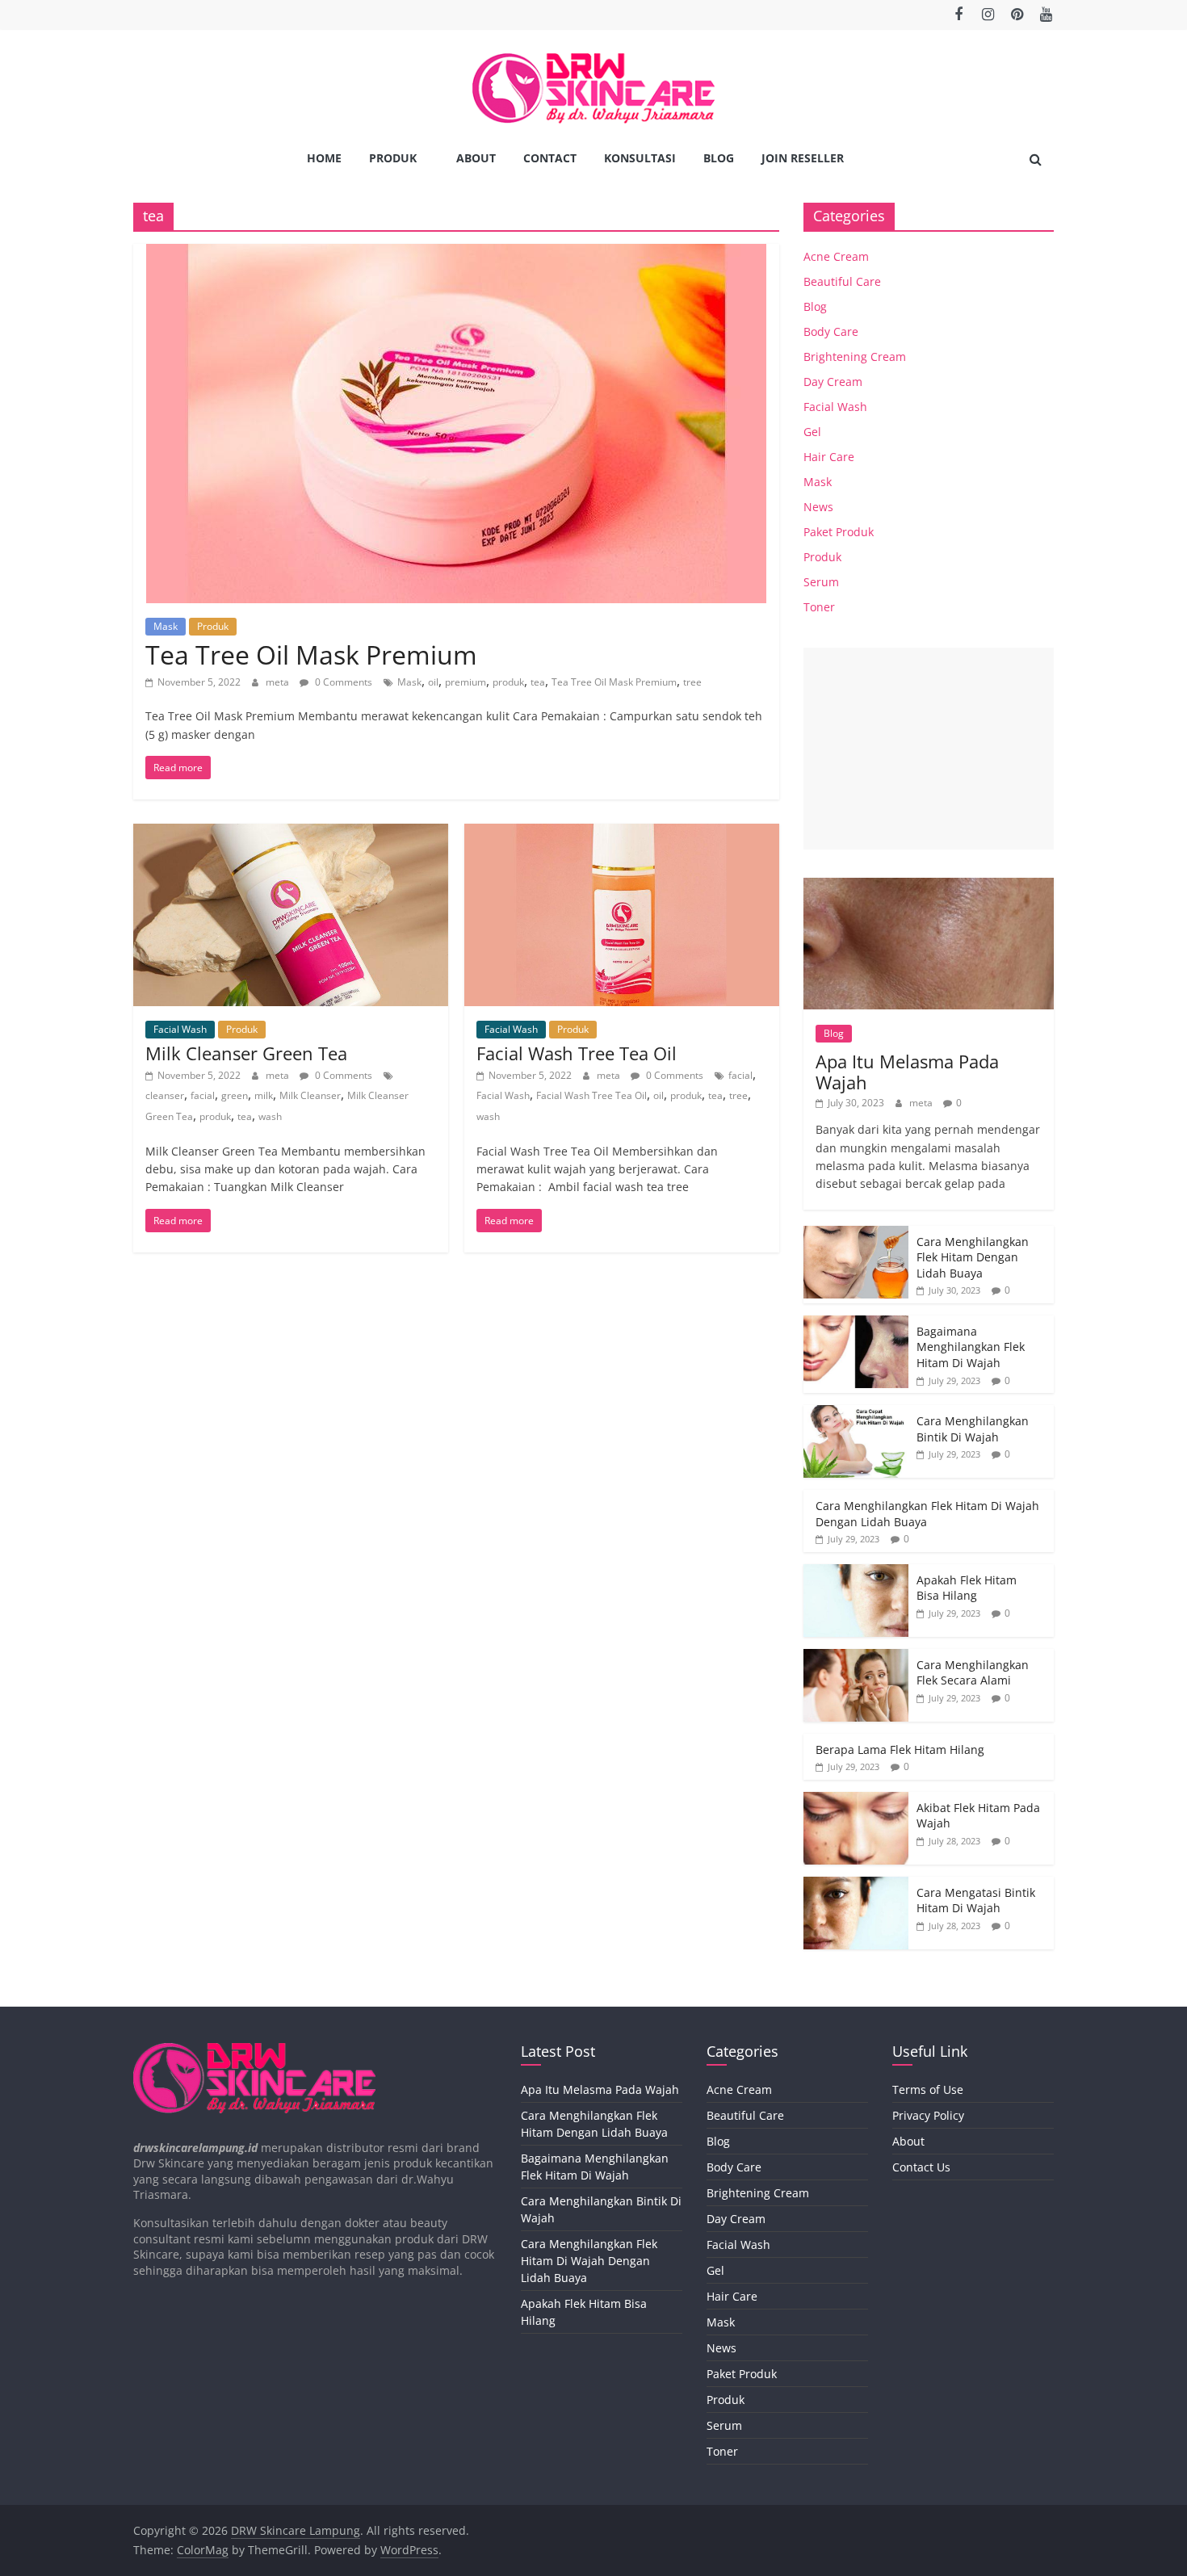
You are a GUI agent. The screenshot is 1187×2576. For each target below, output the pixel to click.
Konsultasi (640, 158)
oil (433, 682)
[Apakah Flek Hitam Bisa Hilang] (856, 1573)
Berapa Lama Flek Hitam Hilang (900, 1749)
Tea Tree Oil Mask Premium (311, 654)
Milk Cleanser (310, 1095)
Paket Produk (839, 532)
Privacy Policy (928, 2115)
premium (466, 682)
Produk (393, 158)
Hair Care (829, 457)
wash (270, 1116)
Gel (812, 432)
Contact (550, 158)
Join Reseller (803, 158)
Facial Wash (180, 1029)
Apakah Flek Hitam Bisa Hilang (967, 1588)
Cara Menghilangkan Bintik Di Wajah (973, 1429)
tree (692, 682)
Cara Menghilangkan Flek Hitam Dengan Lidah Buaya (973, 1257)
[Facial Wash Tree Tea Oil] (622, 833)
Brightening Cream (855, 357)
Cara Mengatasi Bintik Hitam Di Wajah (976, 1901)
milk (264, 1095)
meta (279, 682)
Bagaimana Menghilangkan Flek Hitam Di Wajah (971, 1347)
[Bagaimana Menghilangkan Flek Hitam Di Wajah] (856, 1324)
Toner (819, 607)
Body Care (831, 331)
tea (538, 682)
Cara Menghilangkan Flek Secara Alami (973, 1673)
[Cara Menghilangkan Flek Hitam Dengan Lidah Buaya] (856, 1234)
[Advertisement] (929, 749)
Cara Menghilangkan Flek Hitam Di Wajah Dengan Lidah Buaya (589, 2261)
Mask (166, 626)
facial (203, 1095)
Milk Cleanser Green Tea (246, 1053)
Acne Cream (836, 256)
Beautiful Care (842, 281)
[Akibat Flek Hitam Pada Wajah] (856, 1800)
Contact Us (921, 2167)
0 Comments (342, 682)
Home (324, 158)
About (476, 158)
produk (508, 682)
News (818, 507)
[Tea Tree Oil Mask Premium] (456, 254)
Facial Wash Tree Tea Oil (577, 1053)
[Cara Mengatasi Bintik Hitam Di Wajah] (856, 1885)
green (235, 1095)
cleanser (165, 1095)
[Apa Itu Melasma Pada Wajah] (929, 886)
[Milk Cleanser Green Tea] (291, 833)
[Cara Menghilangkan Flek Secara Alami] (856, 1657)
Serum (821, 582)
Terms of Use (928, 2089)
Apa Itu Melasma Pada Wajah (907, 1072)
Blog (719, 158)
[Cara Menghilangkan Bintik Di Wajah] (856, 1414)
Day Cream (833, 382)
